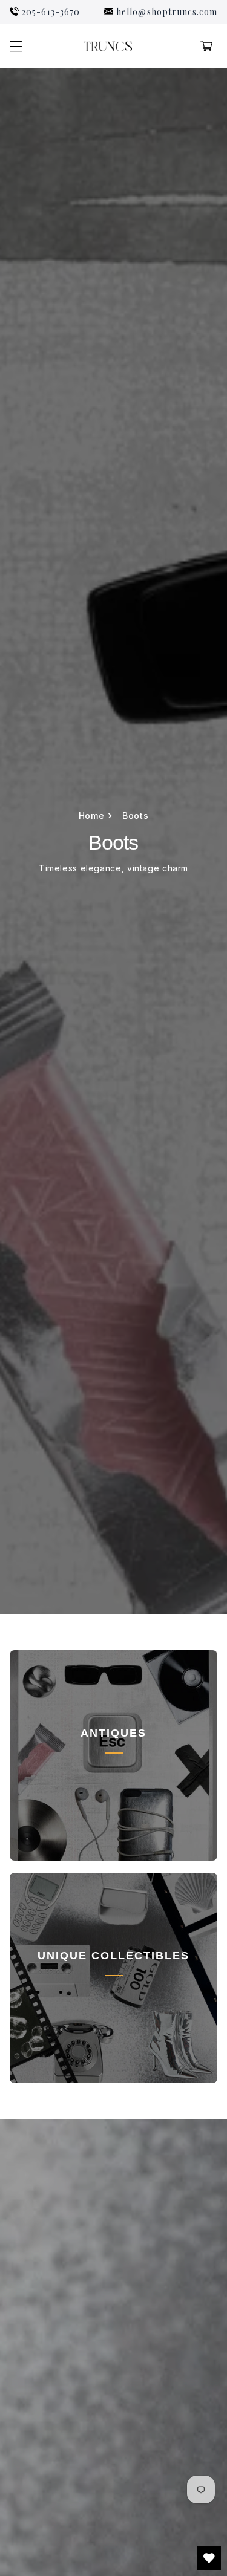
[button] (16, 46)
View (113, 1788)
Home (96, 816)
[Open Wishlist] (209, 2558)
